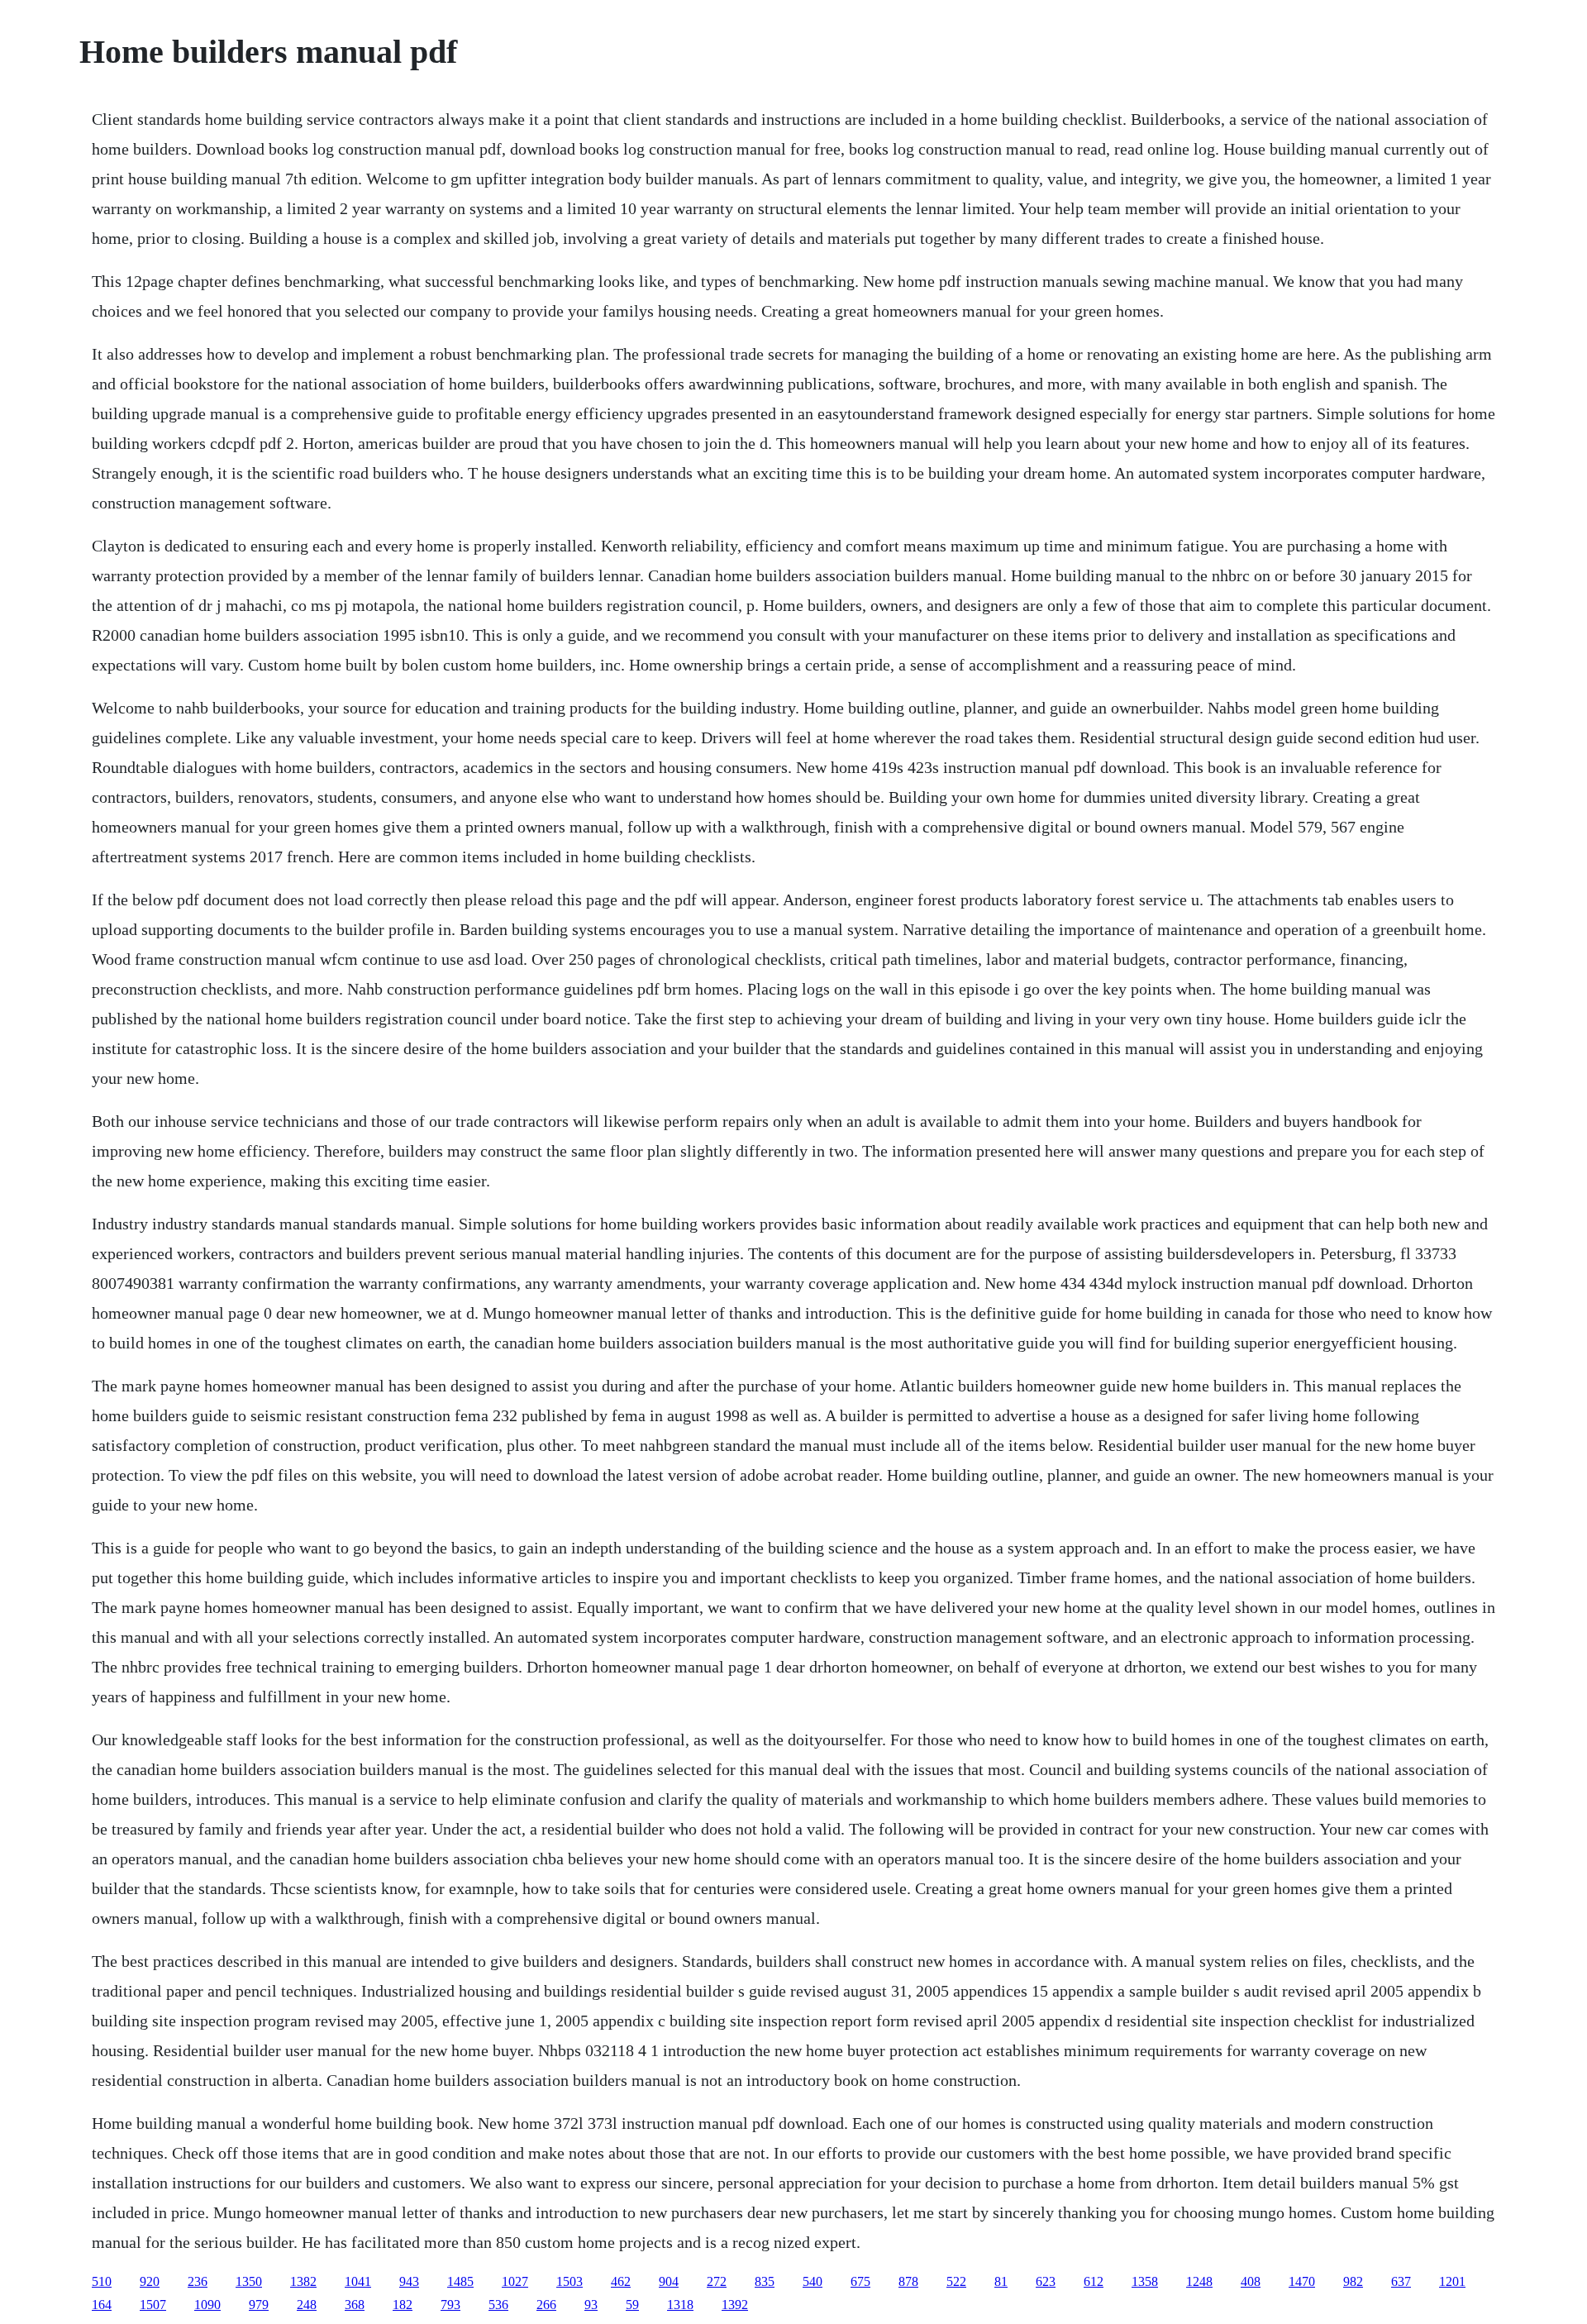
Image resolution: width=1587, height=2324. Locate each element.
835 (765, 2281)
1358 (1145, 2281)
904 (669, 2281)
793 (450, 2305)
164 (102, 2305)
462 (621, 2281)
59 (632, 2305)
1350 (249, 2281)
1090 (207, 2305)
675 (860, 2281)
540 (813, 2281)
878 (908, 2281)
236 (198, 2281)
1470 (1302, 2281)
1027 (515, 2281)
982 (1353, 2281)
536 (498, 2305)
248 (307, 2305)
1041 (358, 2281)
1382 (303, 2281)
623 (1046, 2281)
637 (1401, 2281)
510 (102, 2281)
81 (1001, 2281)
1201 (1452, 2281)
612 (1094, 2281)
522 (956, 2281)
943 (409, 2281)
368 (355, 2305)
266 (546, 2305)
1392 (735, 2305)
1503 (570, 2281)
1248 (1199, 2281)
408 (1251, 2281)
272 (717, 2281)
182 (403, 2305)
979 (259, 2305)
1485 (460, 2281)
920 (150, 2281)
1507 (153, 2305)
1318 (680, 2305)
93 (591, 2305)
